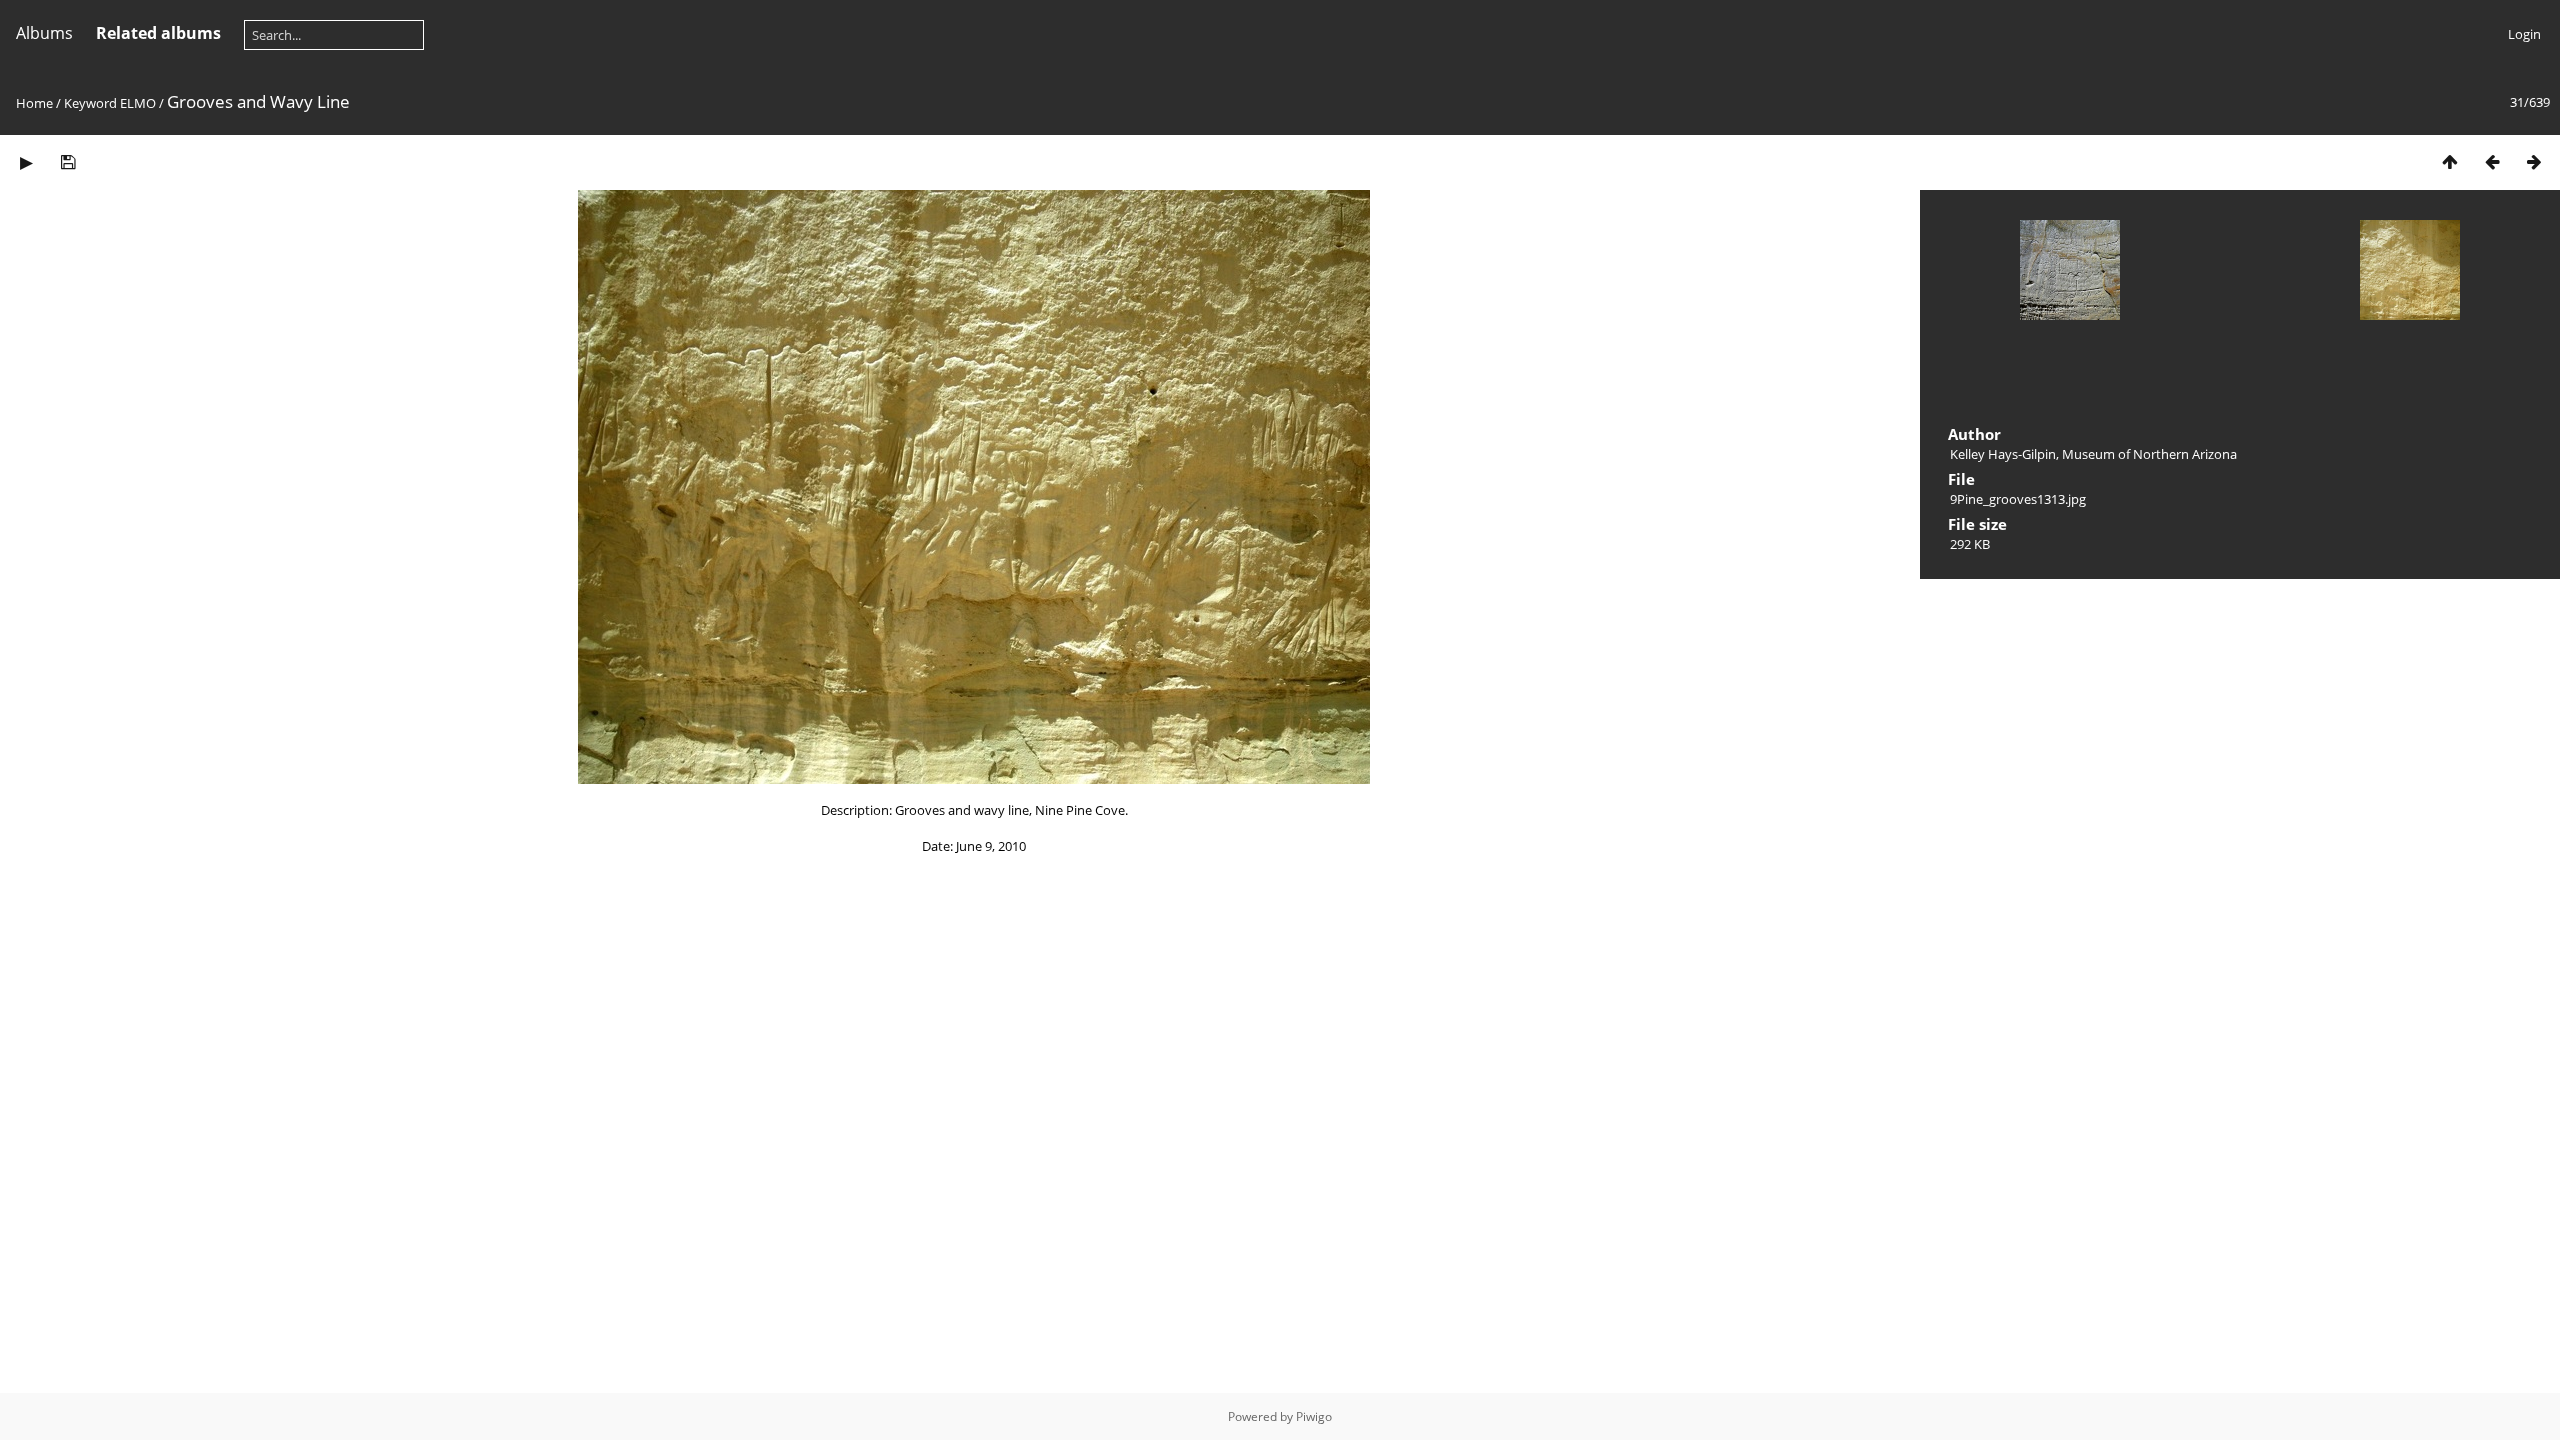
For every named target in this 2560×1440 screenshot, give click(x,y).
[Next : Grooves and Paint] (2534, 161)
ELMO (138, 103)
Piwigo (1314, 1416)
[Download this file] (68, 161)
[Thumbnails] (2450, 161)
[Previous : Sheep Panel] (2492, 161)
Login (2524, 34)
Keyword (90, 103)
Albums (44, 33)
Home (34, 103)
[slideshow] (26, 161)
